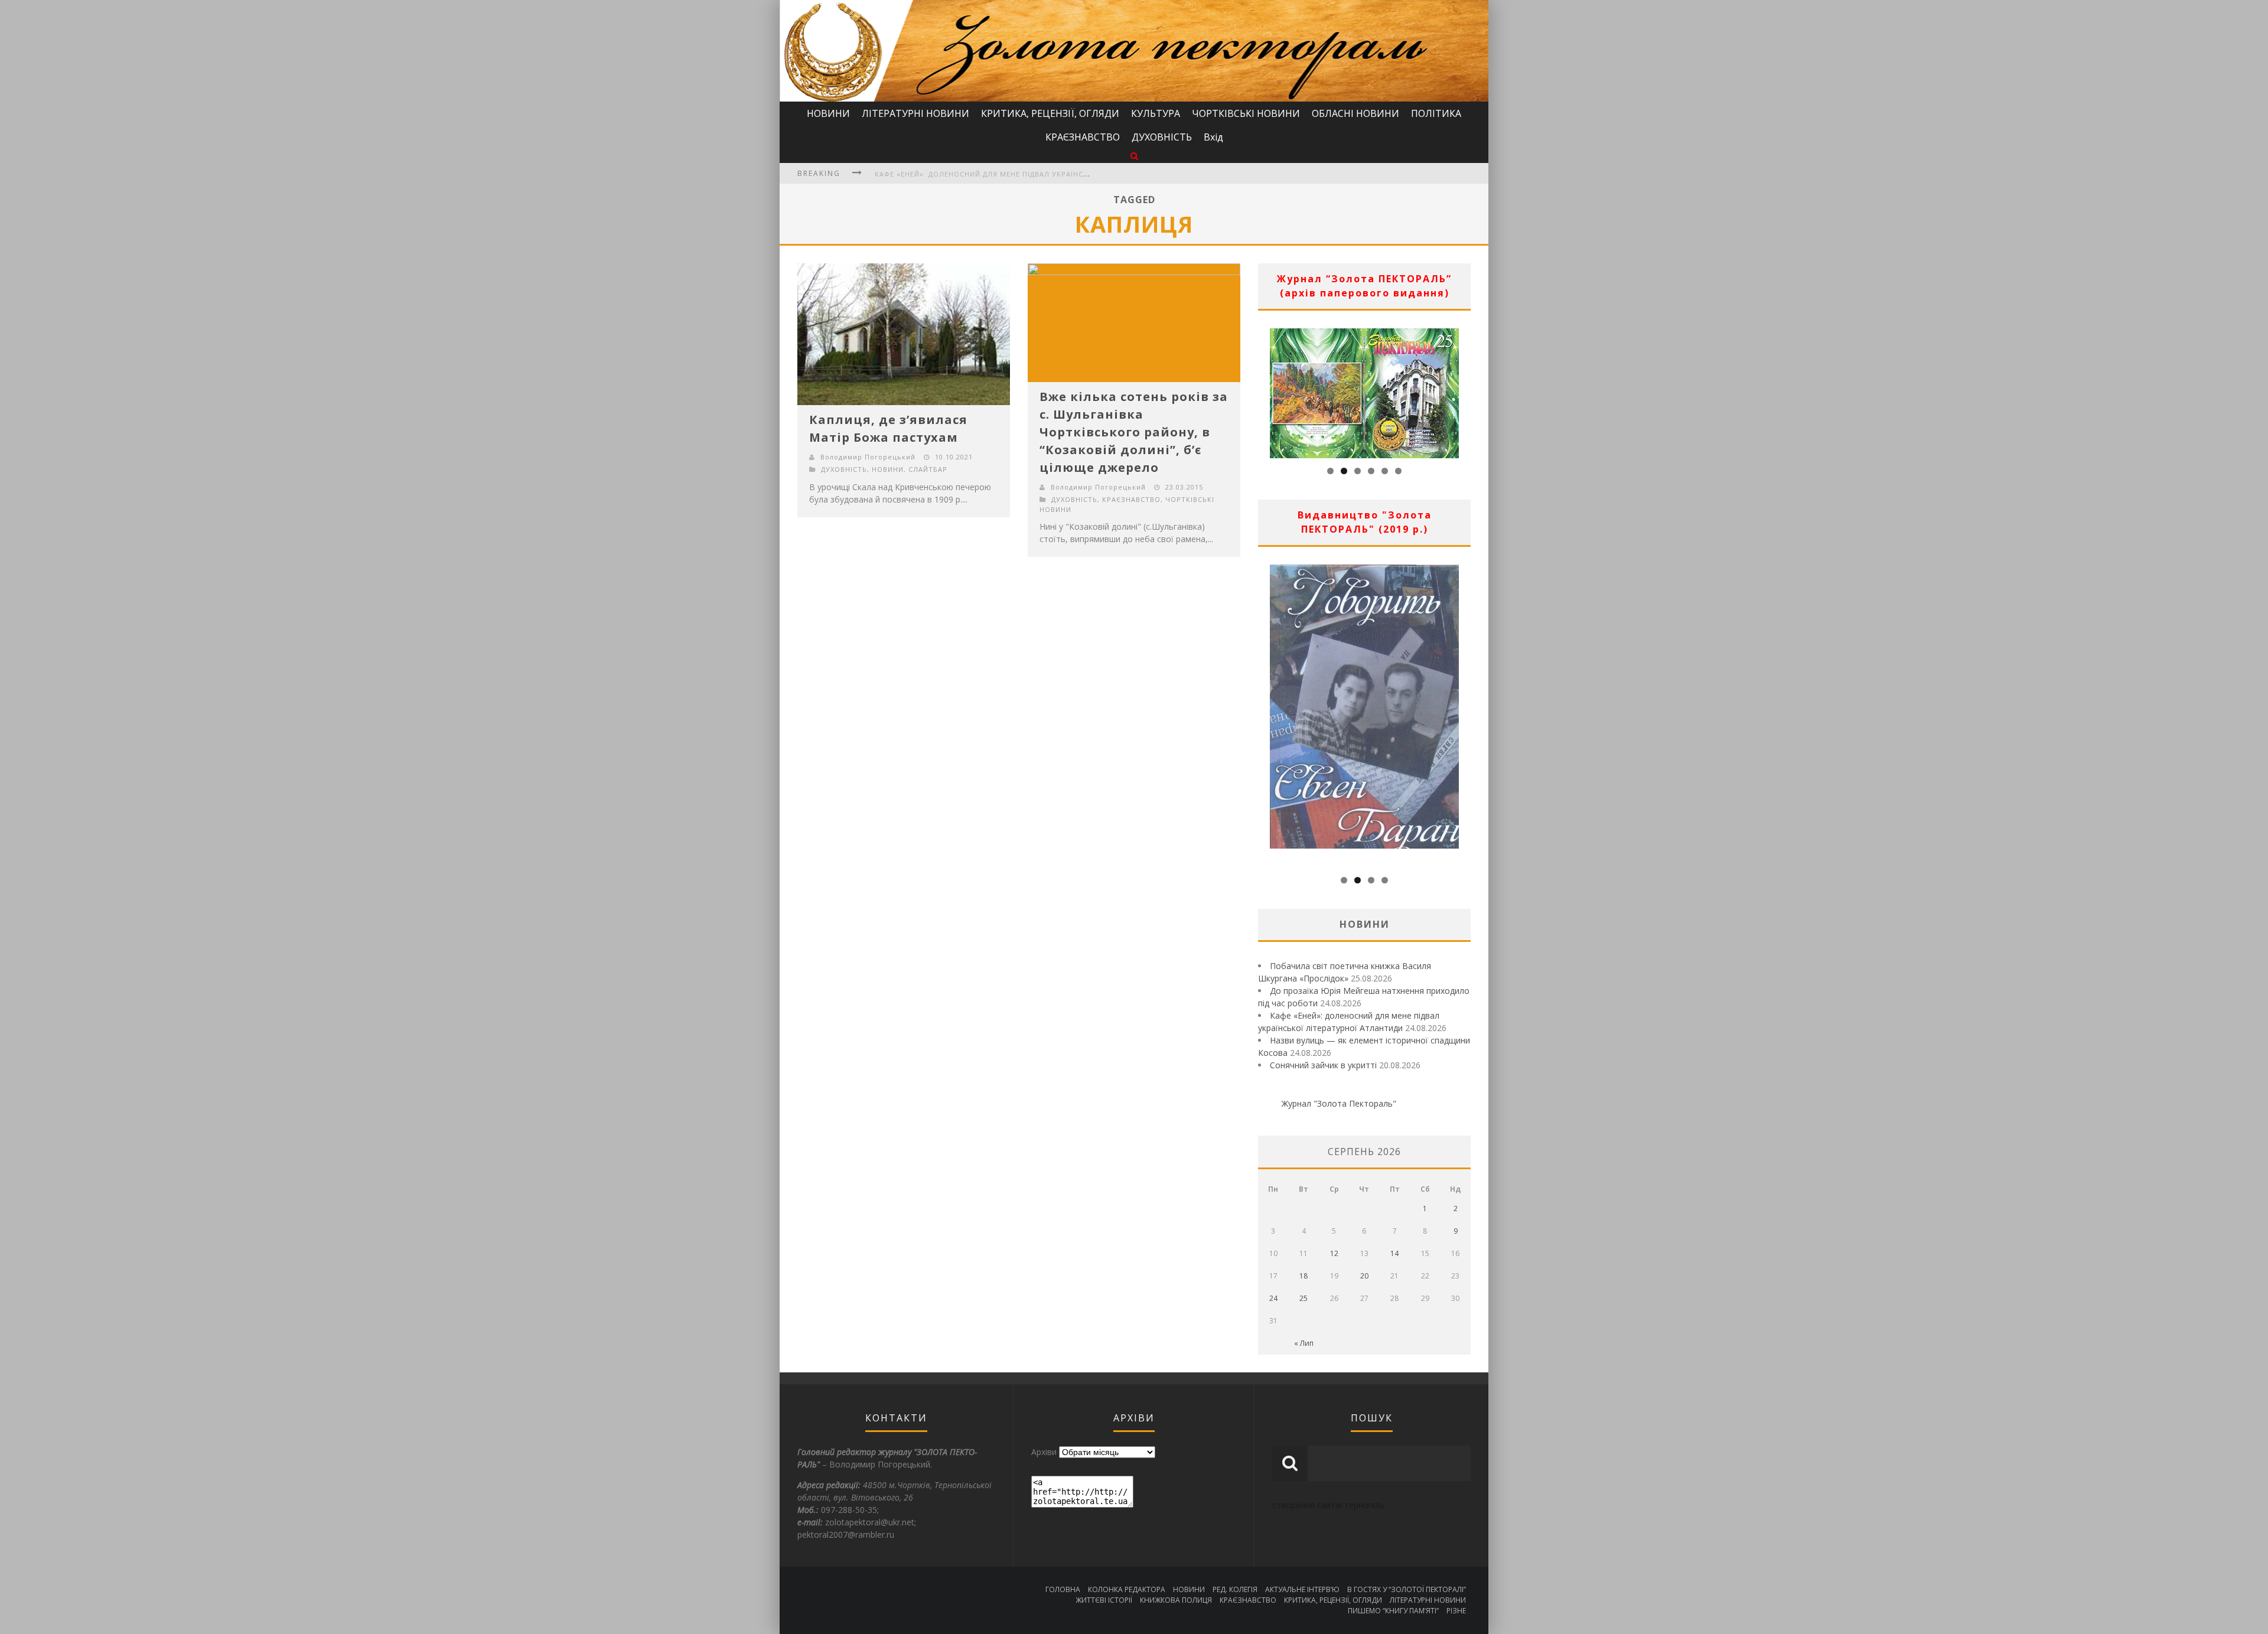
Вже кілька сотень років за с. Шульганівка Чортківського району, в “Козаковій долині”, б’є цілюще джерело (1134, 432)
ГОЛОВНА (1063, 1589)
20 (1364, 1276)
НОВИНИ (828, 113)
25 (1304, 1298)
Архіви (1044, 1452)
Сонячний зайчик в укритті (1323, 1065)
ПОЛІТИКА (1436, 113)
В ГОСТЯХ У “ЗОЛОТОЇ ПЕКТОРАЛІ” (1407, 1589)
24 (1273, 1298)
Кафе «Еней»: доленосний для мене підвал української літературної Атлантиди (1039, 174)
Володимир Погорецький (868, 457)
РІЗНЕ (1456, 1611)
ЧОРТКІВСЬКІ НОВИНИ (1246, 113)
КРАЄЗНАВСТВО (1083, 137)
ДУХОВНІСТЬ (1162, 137)
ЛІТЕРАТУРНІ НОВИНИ (915, 113)
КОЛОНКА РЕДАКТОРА (1127, 1589)
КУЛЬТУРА (1156, 113)
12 (1334, 1253)
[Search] (1134, 156)
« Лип (1304, 1343)
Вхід (1213, 137)
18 (1304, 1276)
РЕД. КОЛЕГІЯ (1235, 1589)
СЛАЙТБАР (928, 469)
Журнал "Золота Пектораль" (1339, 1103)
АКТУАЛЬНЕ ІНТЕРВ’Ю (1302, 1589)
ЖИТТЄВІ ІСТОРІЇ (1104, 1600)
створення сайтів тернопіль (1328, 1505)
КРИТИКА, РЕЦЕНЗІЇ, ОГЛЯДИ (1050, 113)
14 (1394, 1253)
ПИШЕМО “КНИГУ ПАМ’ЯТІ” (1393, 1611)
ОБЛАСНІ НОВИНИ (1355, 113)
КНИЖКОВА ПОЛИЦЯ (1176, 1600)
